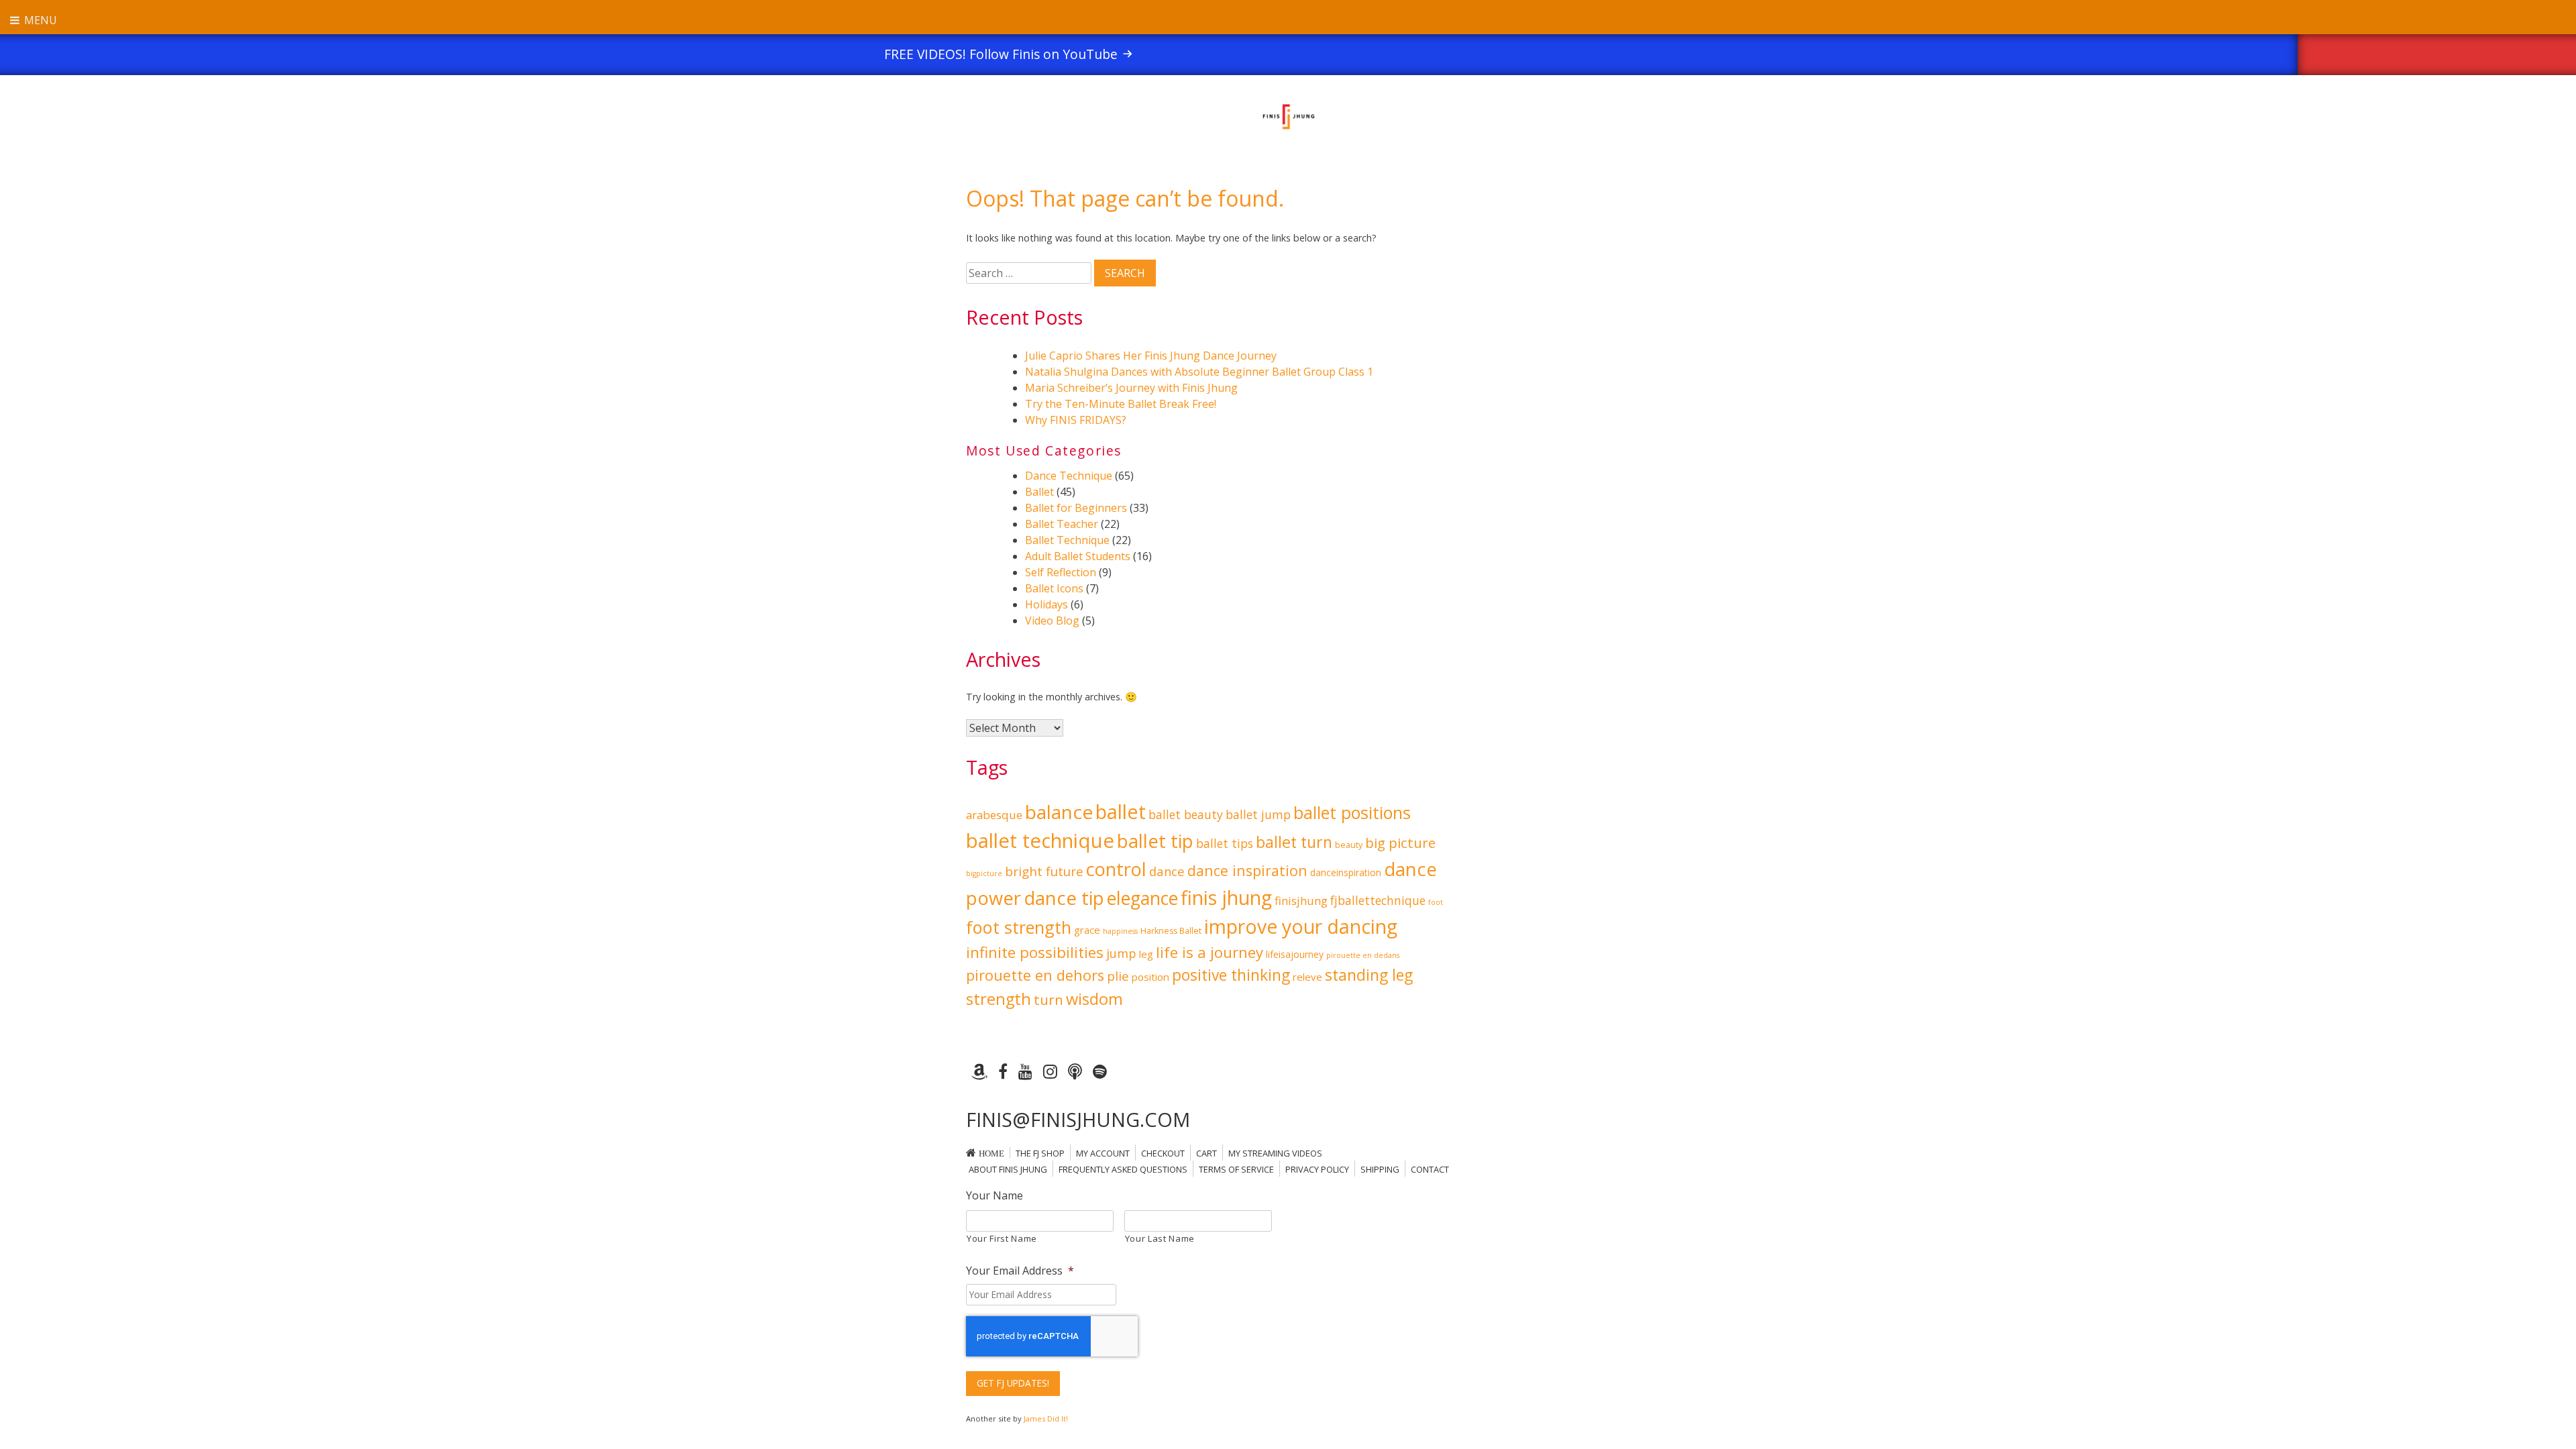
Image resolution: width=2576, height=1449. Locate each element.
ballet (1121, 812)
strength (999, 999)
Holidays (1046, 604)
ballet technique (1040, 841)
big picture (1400, 843)
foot (1436, 902)
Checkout (1163, 1153)
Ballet (1039, 492)
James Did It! (1046, 1418)
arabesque (994, 815)
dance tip (1064, 898)
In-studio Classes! (1812, 54)
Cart (1206, 1153)
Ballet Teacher (1062, 524)
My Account (1103, 1153)
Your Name (995, 1196)
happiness (1120, 931)
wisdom (1094, 999)
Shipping (1380, 1169)
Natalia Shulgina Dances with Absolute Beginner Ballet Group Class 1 (1199, 372)
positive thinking (1231, 975)
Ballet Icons (1054, 588)
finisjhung (1301, 901)
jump (1121, 953)
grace (1087, 930)
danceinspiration (1346, 872)
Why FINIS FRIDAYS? (1076, 420)
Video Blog (1052, 621)
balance (1059, 812)
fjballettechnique (1378, 900)
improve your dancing (1301, 926)
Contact (1430, 1169)
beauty (1349, 845)
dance (1167, 871)
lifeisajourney (1295, 954)
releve (1307, 977)
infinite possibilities (1035, 952)
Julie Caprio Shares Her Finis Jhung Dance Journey (1151, 356)
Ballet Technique (1067, 540)
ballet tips (1225, 843)
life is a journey (1210, 952)
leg (1146, 954)
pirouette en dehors (1035, 975)
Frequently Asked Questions (1123, 1169)
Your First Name (1002, 1238)
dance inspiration (1247, 870)
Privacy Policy (1317, 1169)
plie (1118, 976)
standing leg (1369, 975)
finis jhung (1226, 897)
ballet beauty (1186, 814)
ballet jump (1258, 814)
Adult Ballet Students (1078, 556)
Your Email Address (1020, 1271)
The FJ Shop (1040, 1153)
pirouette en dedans (1363, 955)
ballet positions (1352, 812)
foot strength (1019, 927)
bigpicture (984, 873)
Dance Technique (1069, 476)
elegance (1142, 898)
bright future (1044, 871)
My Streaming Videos (1275, 1153)
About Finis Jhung (1008, 1169)
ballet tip (1155, 841)
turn (1049, 1000)
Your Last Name (1160, 1238)
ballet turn (1294, 842)
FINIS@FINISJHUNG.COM (1078, 1119)
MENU (39, 20)
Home (991, 1153)
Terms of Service (1236, 1169)
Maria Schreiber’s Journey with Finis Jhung (1131, 388)
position (1150, 977)
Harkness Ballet (1171, 931)
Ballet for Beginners (1076, 508)
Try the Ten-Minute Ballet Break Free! (1121, 404)
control (1116, 869)
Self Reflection (1061, 572)
